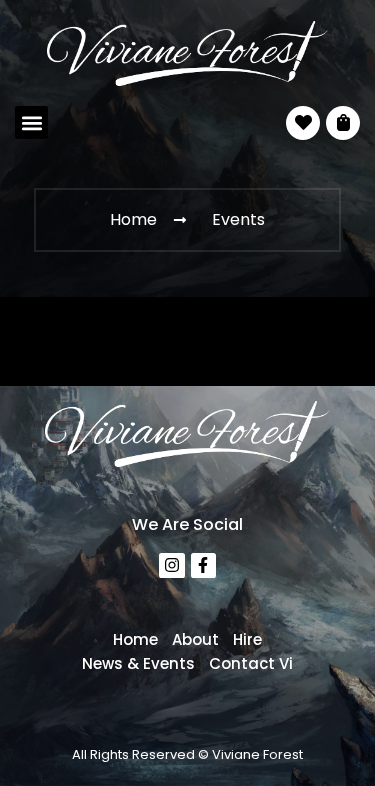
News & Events (138, 663)
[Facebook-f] (204, 566)
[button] (31, 122)
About (195, 639)
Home (135, 639)
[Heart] (303, 123)
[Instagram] (172, 566)
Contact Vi (251, 663)
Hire (247, 639)
